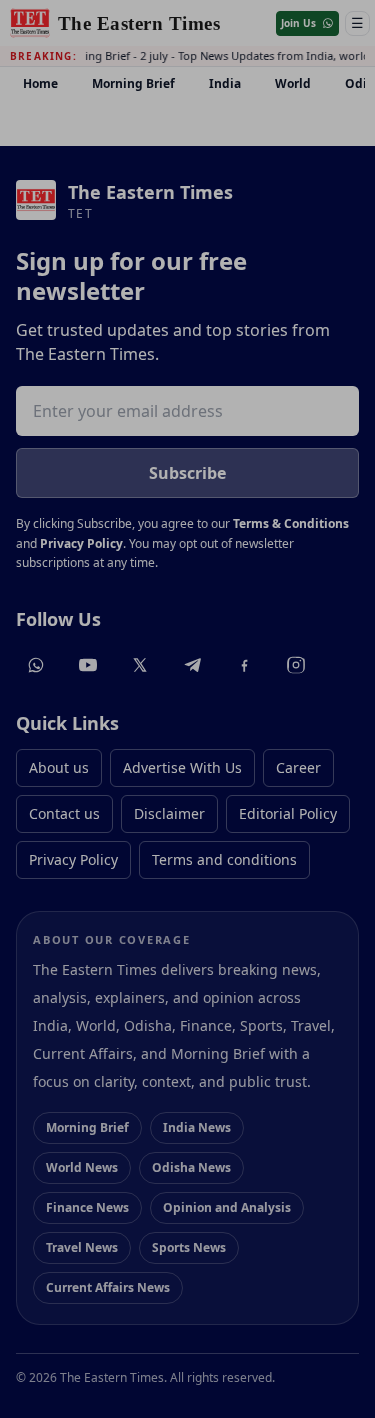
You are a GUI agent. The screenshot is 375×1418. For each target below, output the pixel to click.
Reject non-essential (188, 1279)
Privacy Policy (178, 1188)
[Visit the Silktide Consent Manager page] (326, 1369)
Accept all (188, 1229)
